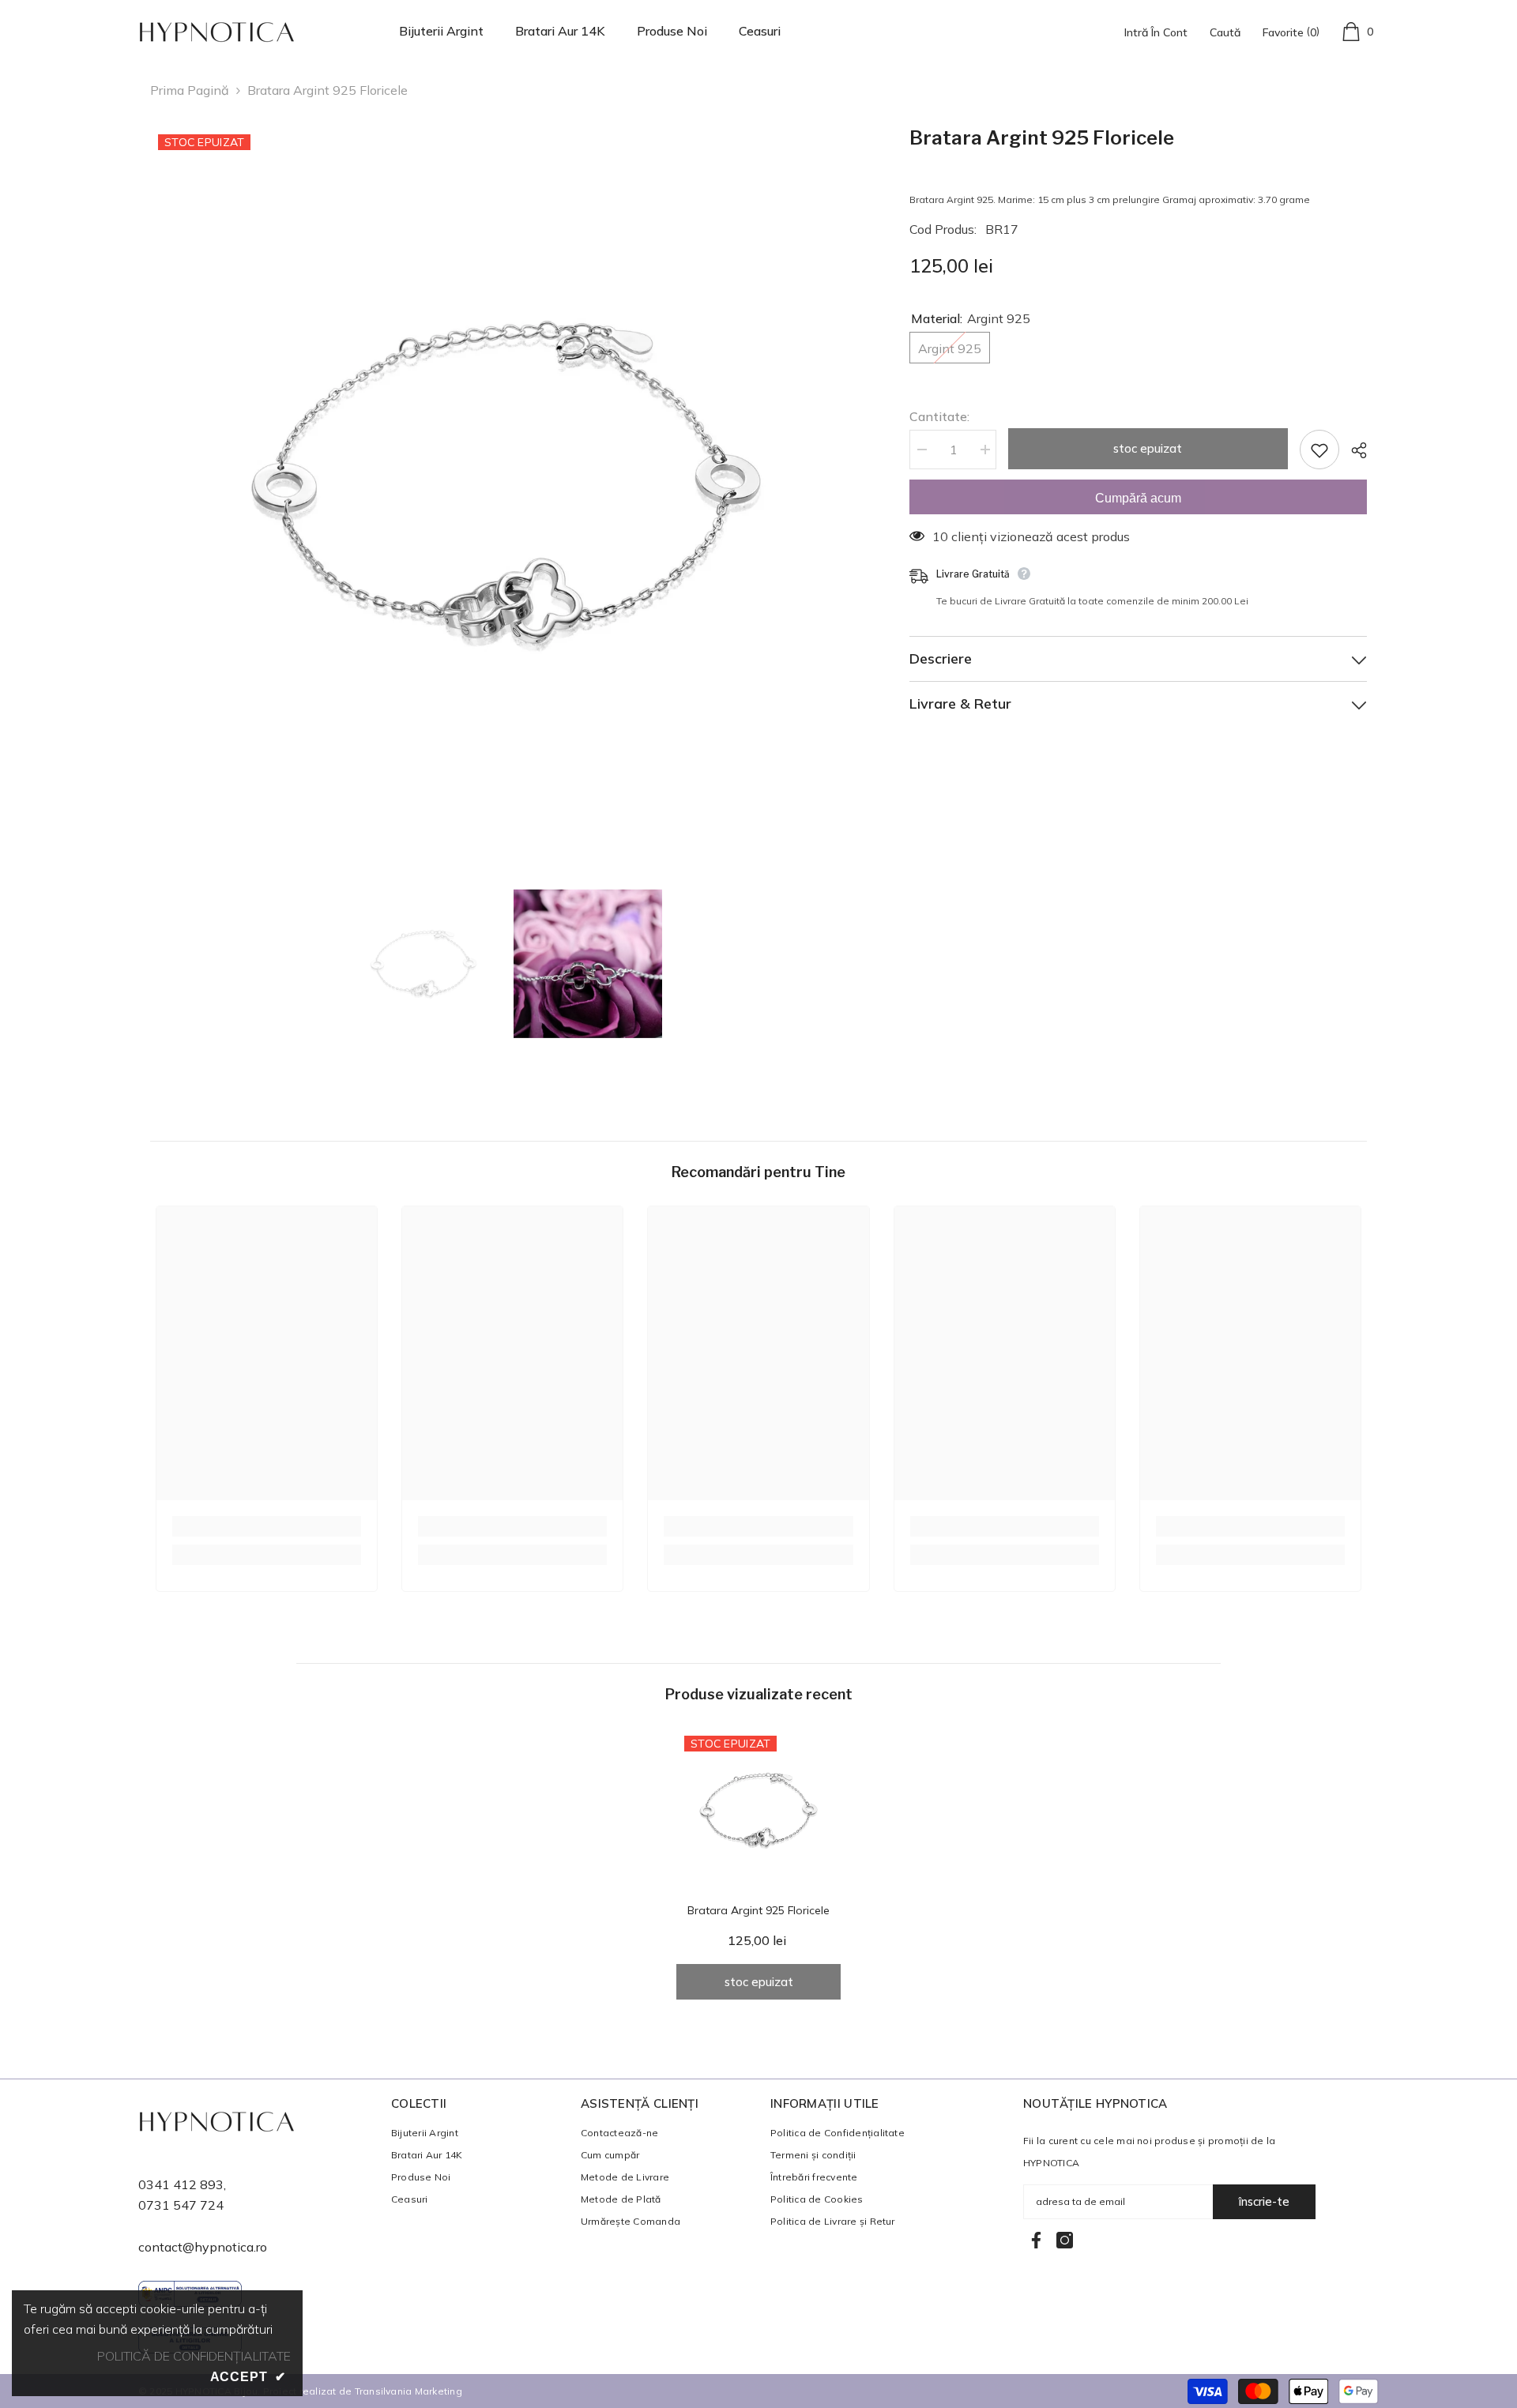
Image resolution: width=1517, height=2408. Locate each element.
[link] (267, 1526)
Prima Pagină (190, 90)
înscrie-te (1264, 2201)
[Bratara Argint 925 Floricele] (758, 1810)
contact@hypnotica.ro (203, 2247)
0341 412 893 (181, 2184)
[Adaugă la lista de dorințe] (1319, 450)
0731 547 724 (181, 2205)
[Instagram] (1065, 2240)
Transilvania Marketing (408, 2391)
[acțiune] (1353, 450)
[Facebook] (1036, 2240)
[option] (506, 482)
